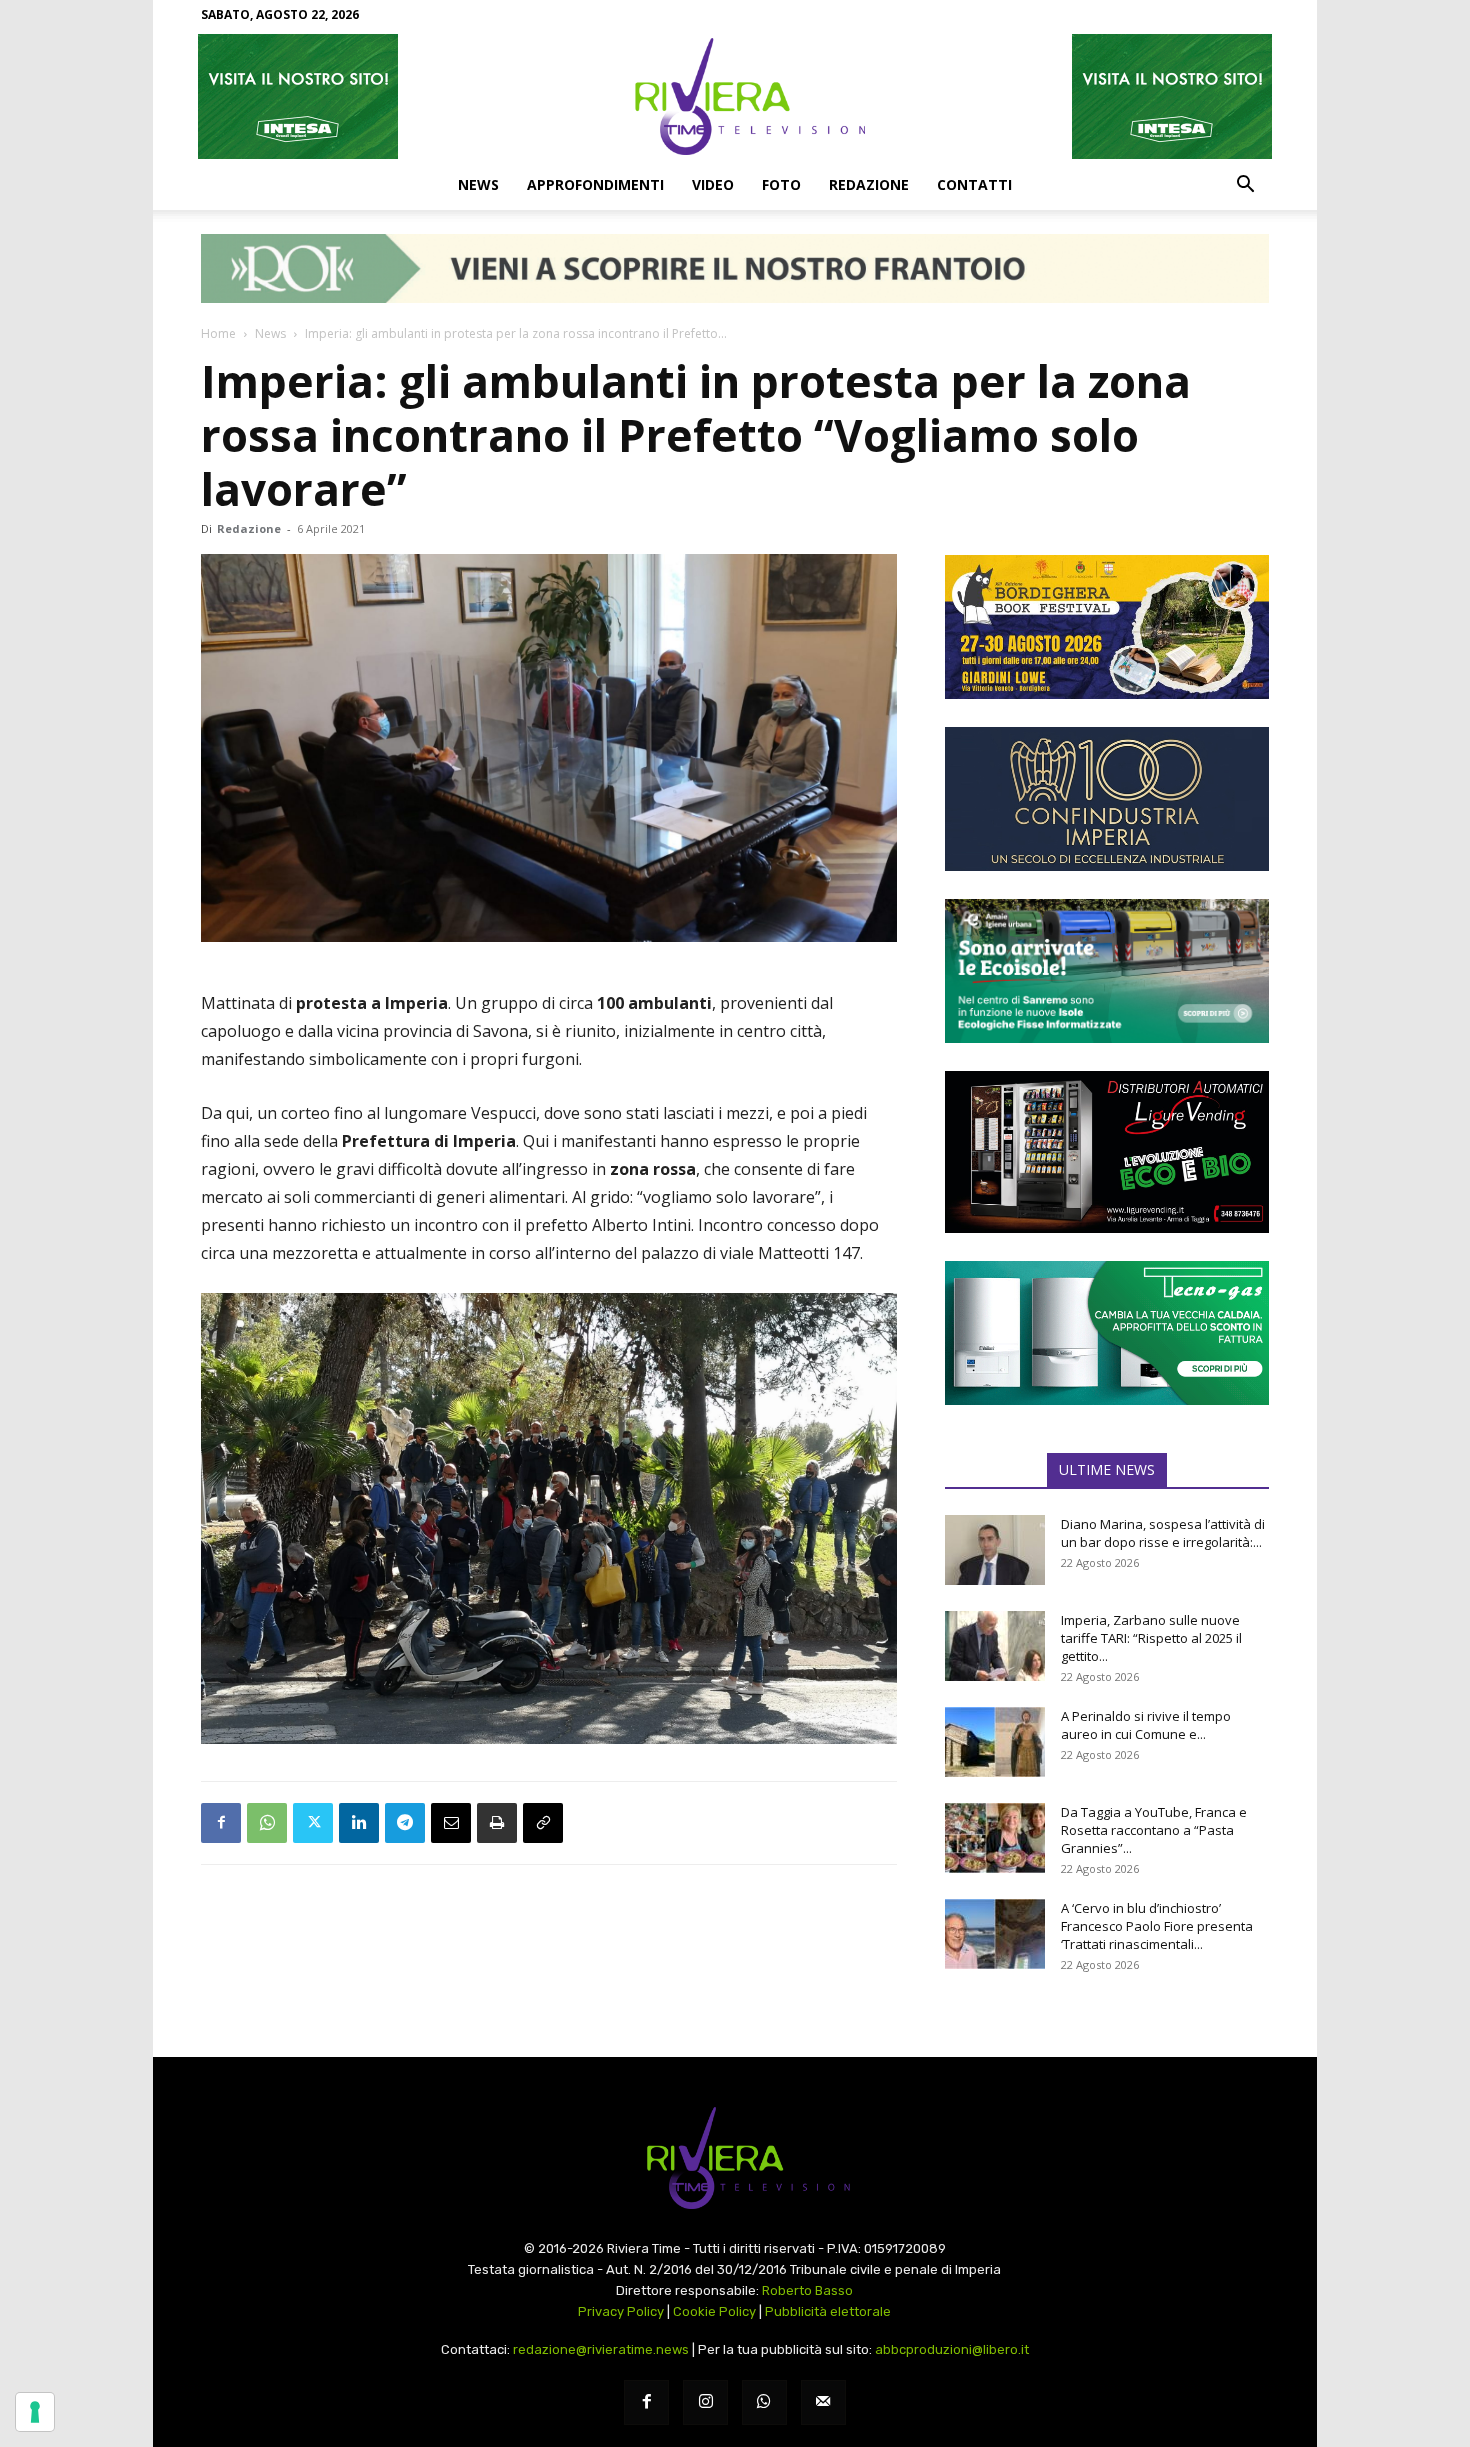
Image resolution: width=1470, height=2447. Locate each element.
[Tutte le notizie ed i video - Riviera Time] (735, 2158)
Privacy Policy (621, 2311)
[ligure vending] (1107, 1152)
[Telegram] (405, 1823)
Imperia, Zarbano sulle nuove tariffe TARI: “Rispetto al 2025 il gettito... (1151, 1638)
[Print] (497, 1823)
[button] (1245, 186)
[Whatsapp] (764, 2402)
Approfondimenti (595, 184)
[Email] (451, 1823)
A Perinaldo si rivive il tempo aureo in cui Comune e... (1146, 1725)
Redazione (869, 184)
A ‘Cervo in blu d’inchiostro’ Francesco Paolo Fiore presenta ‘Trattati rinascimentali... (1157, 1926)
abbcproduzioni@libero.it (952, 2349)
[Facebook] (221, 1823)
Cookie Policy (714, 2311)
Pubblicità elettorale (828, 2311)
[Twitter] (313, 1823)
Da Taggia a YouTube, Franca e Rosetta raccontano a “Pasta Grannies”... (1154, 1830)
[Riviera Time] (735, 96)
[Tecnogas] (1107, 1333)
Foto (781, 184)
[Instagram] (705, 2402)
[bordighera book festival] (1107, 627)
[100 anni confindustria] (1107, 799)
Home (218, 333)
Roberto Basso (807, 2290)
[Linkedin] (359, 1823)
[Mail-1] (823, 2402)
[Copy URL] (543, 1823)
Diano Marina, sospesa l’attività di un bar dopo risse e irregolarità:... (1163, 1533)
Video (713, 184)
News (478, 184)
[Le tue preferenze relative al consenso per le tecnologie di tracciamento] (35, 2412)
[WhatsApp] (267, 1823)
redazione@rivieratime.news (601, 2349)
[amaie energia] (1107, 971)
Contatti (974, 184)
